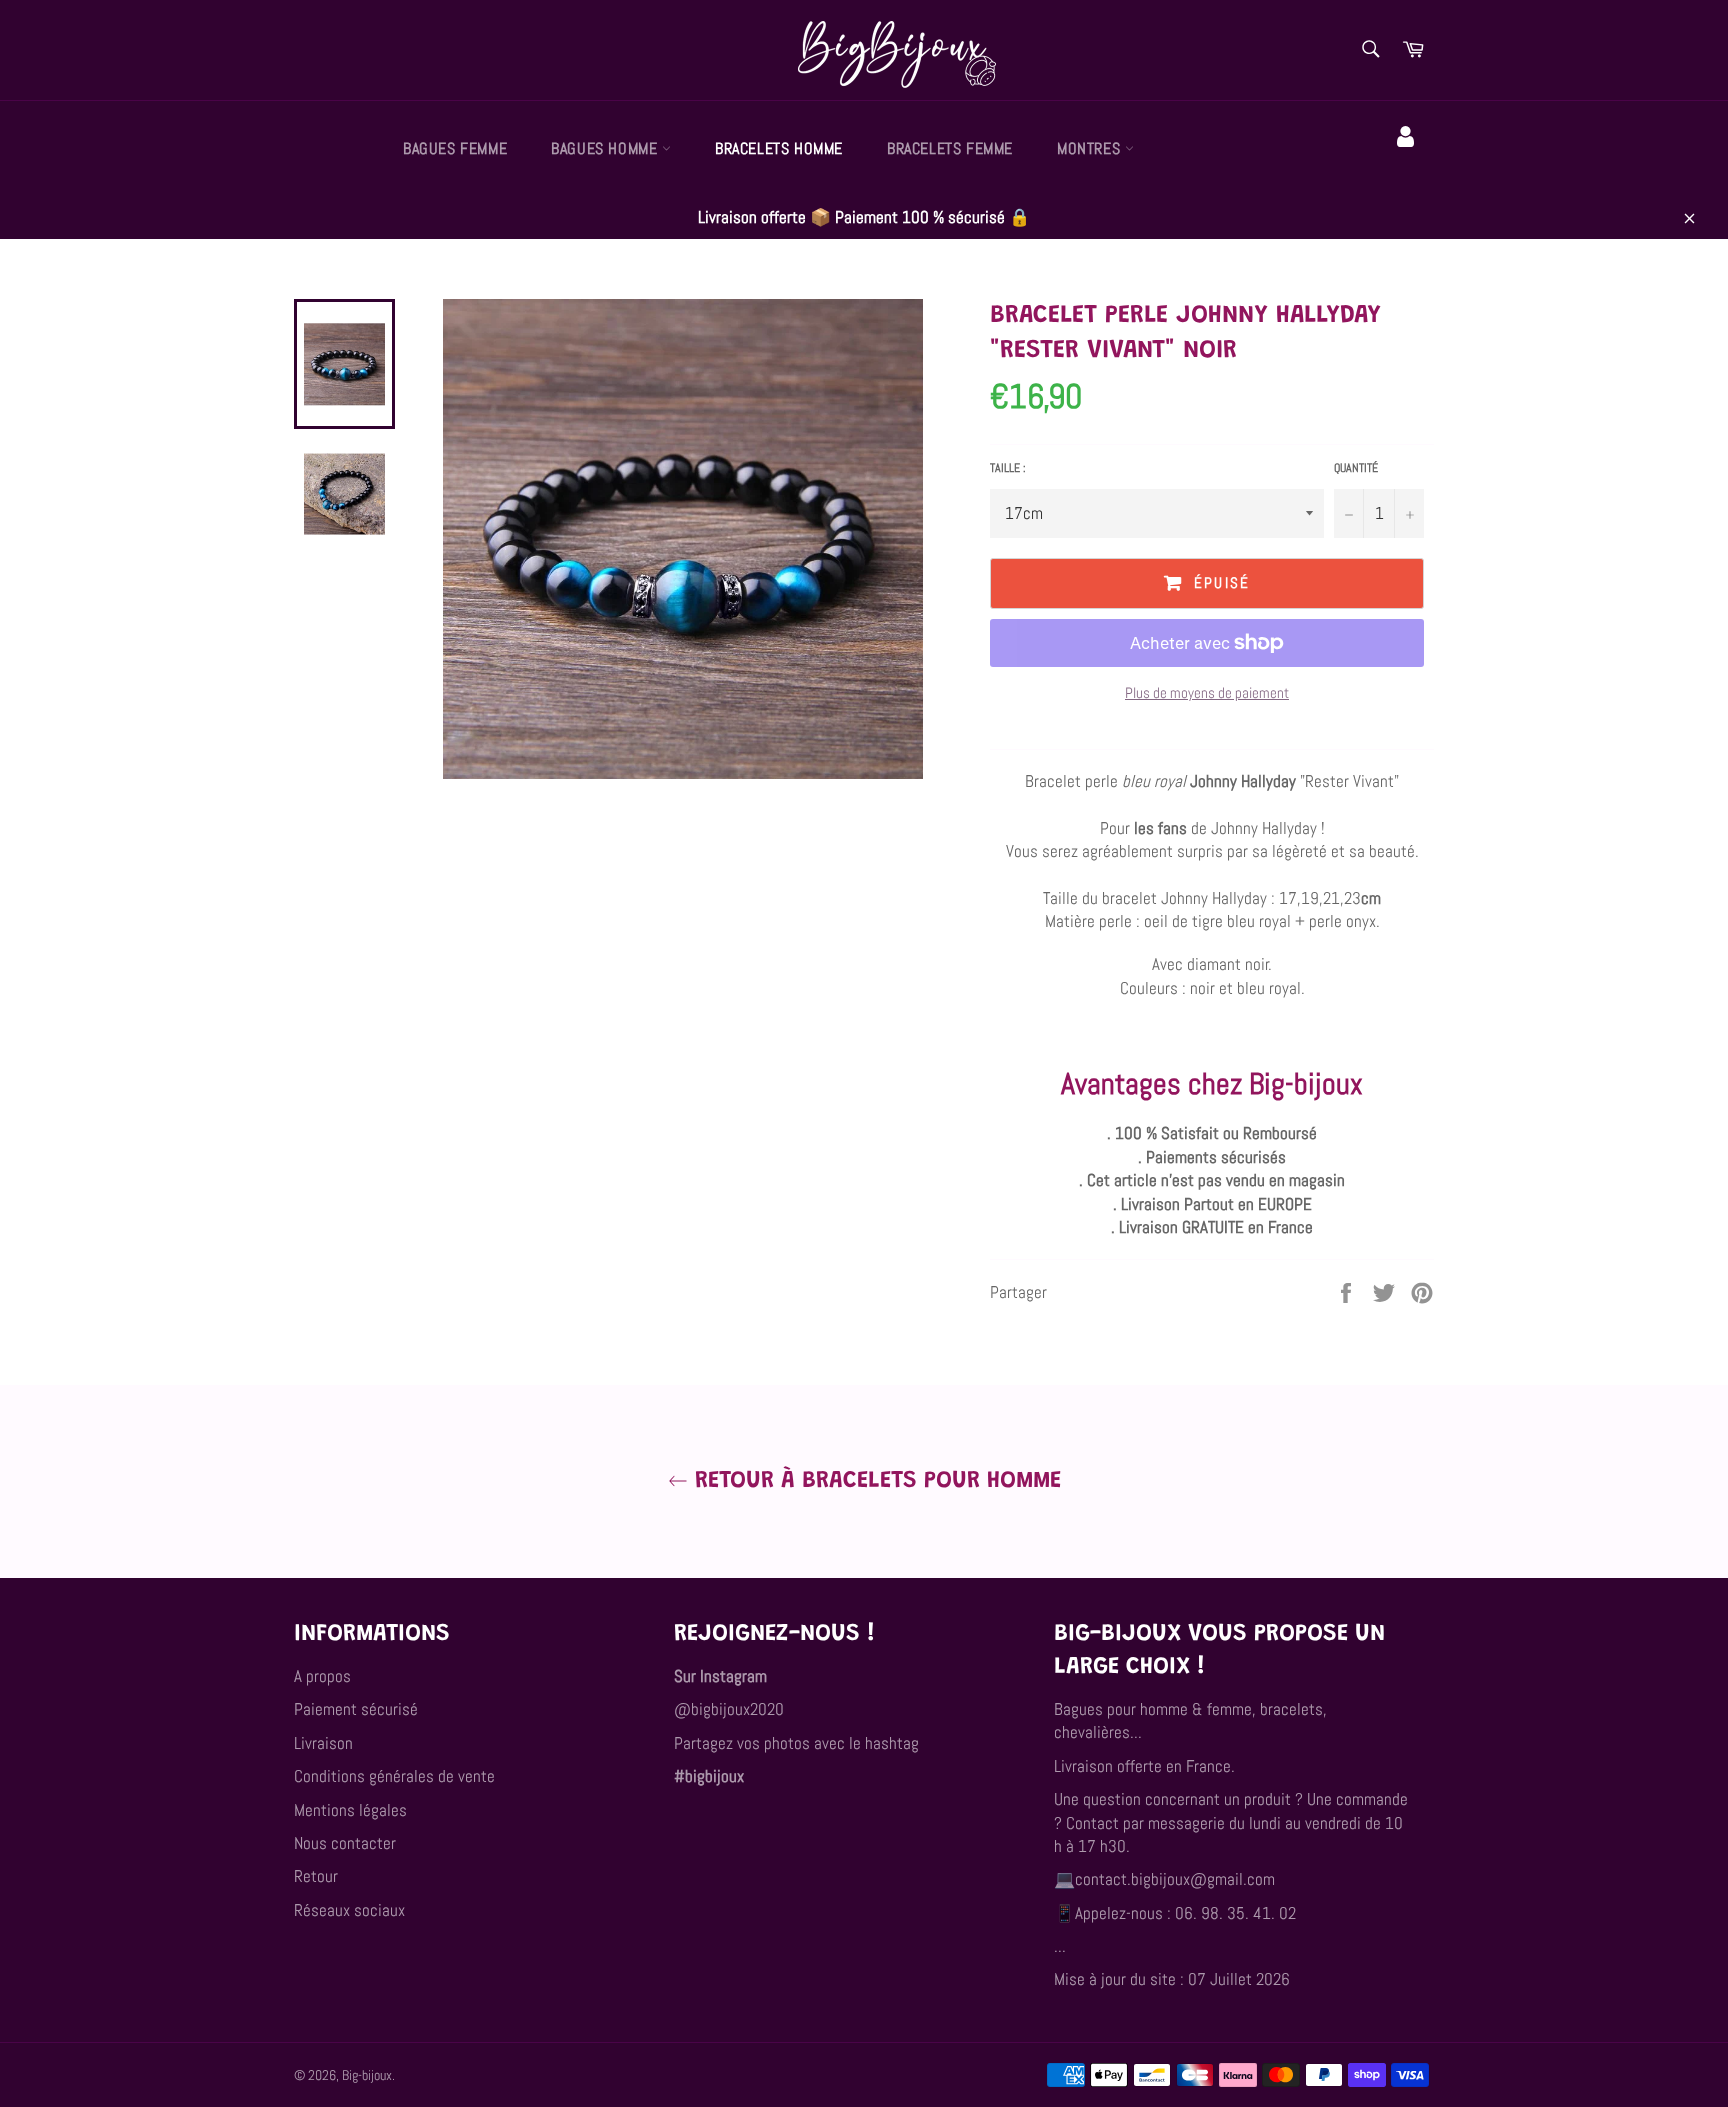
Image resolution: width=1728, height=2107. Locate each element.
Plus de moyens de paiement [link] (1207, 692)
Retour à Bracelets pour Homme (874, 1481)
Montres (1091, 148)
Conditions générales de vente (394, 1776)
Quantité (1356, 468)
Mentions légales (350, 1810)
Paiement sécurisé (356, 1709)
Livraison (323, 1743)
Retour (316, 1876)
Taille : (1008, 468)
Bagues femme (455, 148)
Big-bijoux (367, 2075)
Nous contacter (345, 1843)
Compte (1408, 165)
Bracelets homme (779, 148)
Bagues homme (606, 148)
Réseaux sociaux (349, 1910)
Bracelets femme (950, 148)
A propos (322, 1676)
